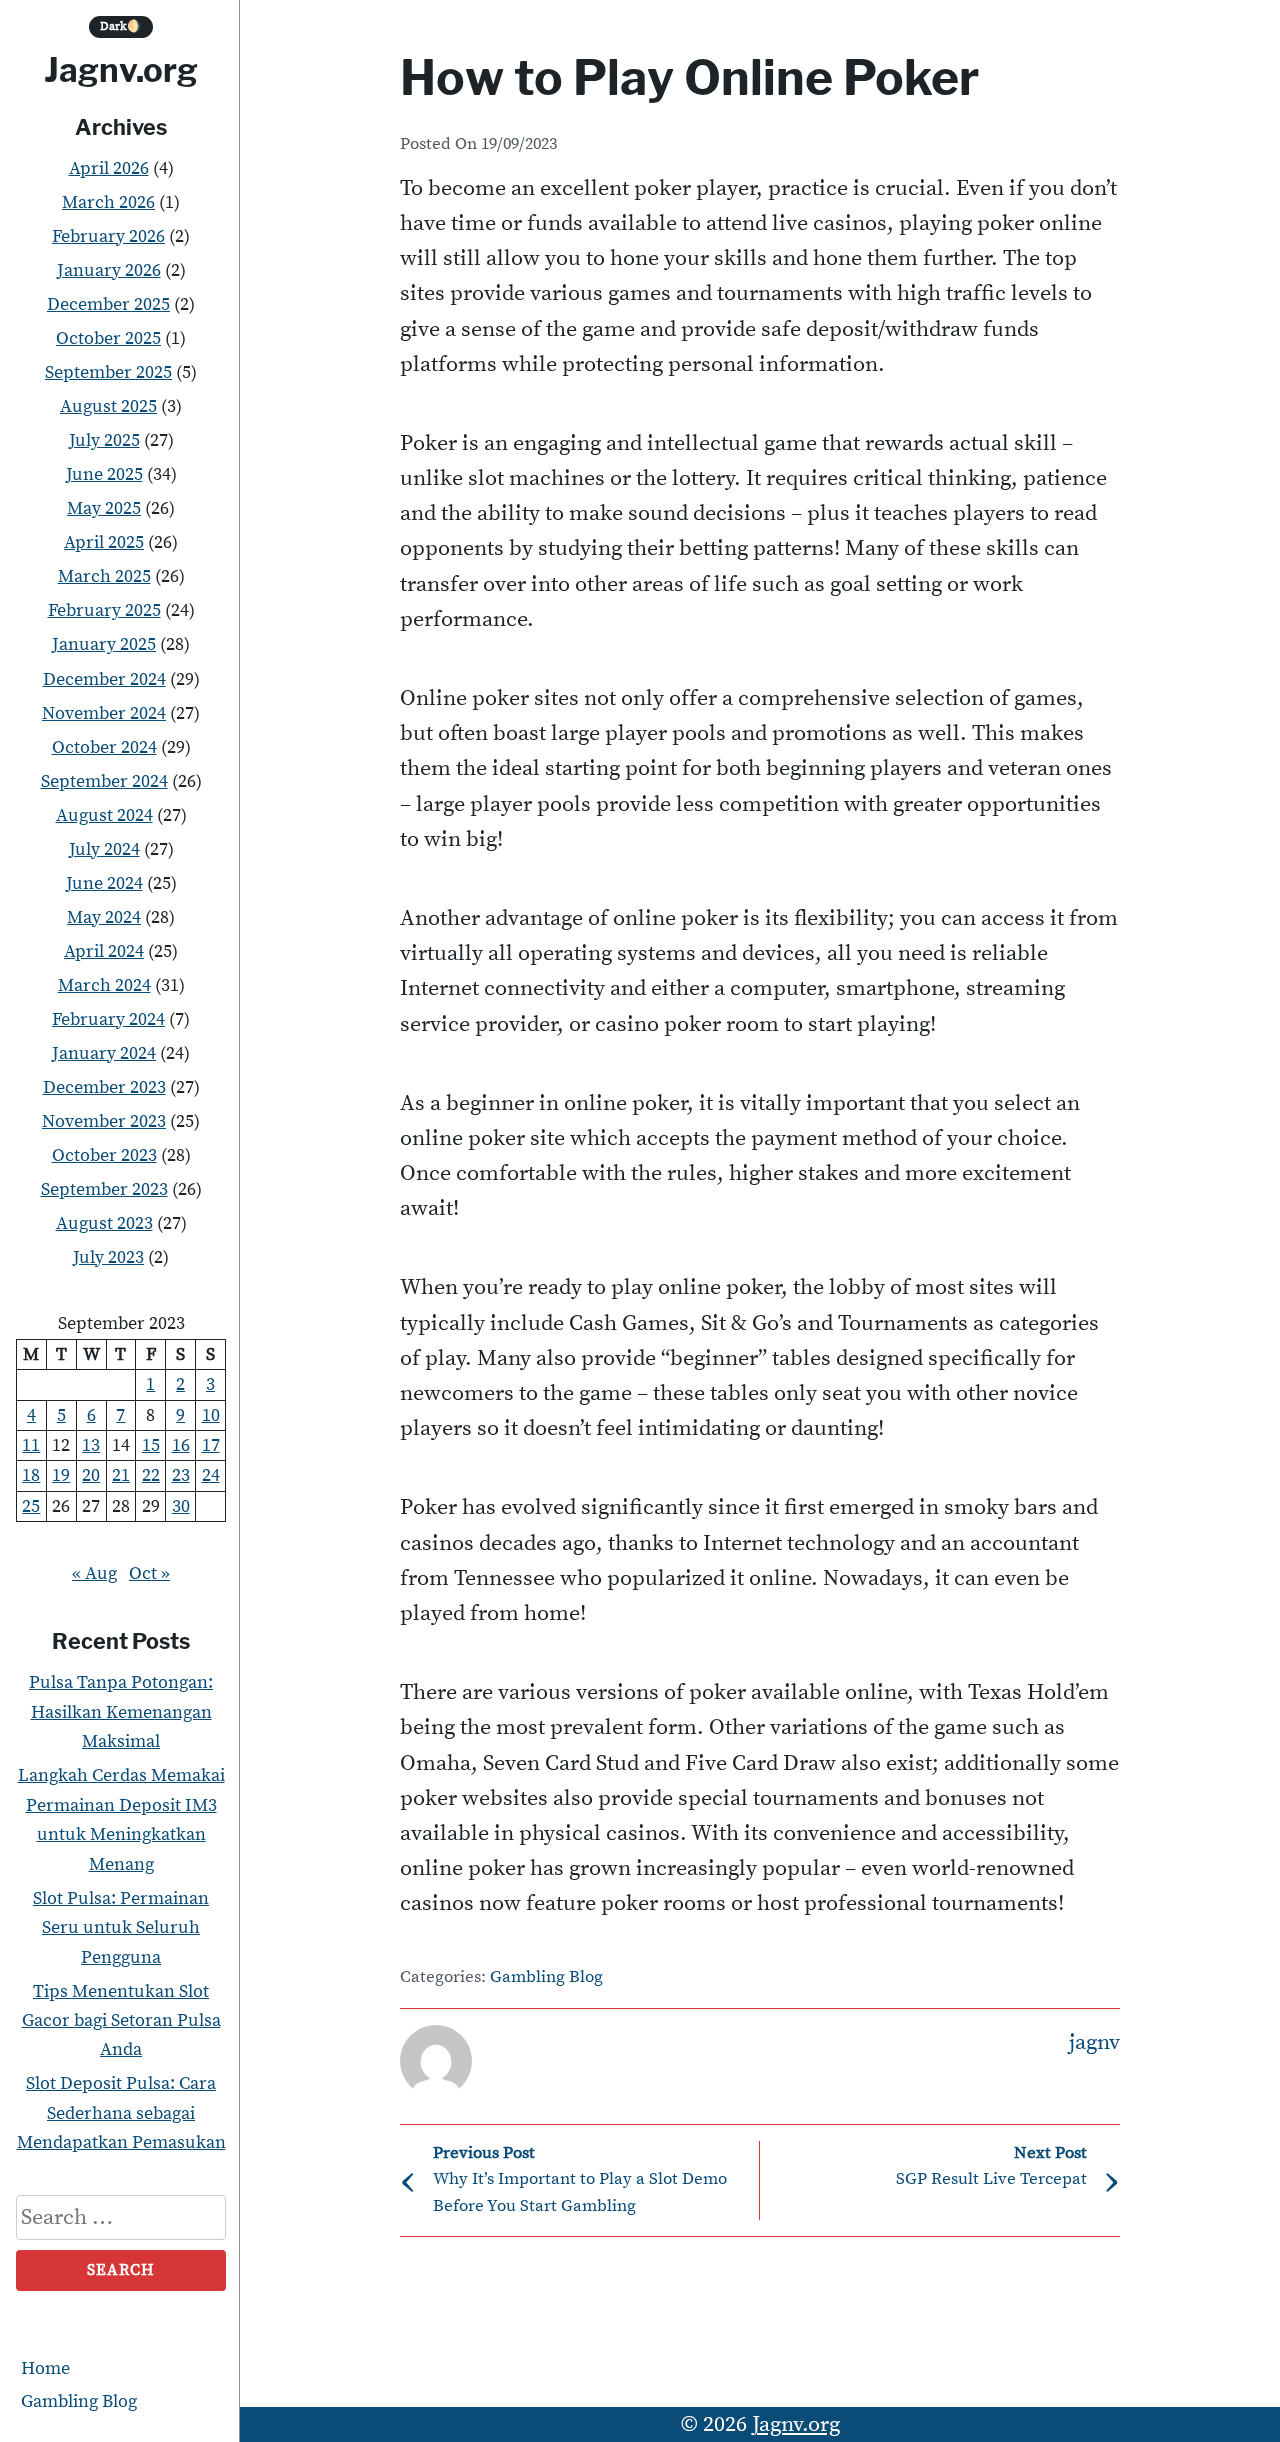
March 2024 (104, 985)
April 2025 (104, 542)
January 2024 (104, 1053)
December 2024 (104, 679)
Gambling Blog (79, 2401)
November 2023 (104, 1121)
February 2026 (108, 236)
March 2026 (108, 202)
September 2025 (108, 372)
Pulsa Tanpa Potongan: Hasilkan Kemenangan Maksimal (121, 1712)
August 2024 (104, 815)
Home (45, 2368)
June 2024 (104, 883)
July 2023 (108, 1257)
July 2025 (104, 440)
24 (211, 1475)
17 (211, 1445)
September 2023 (104, 1189)
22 (151, 1475)
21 (121, 1475)
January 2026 (109, 270)
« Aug (94, 1573)
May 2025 (104, 508)
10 (211, 1415)
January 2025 (104, 644)
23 (181, 1475)
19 (61, 1475)
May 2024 (104, 917)
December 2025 (108, 304)
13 (91, 1445)
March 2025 (104, 576)
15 (151, 1445)
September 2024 (104, 781)
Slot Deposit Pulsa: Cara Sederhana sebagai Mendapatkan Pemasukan (121, 2113)
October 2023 (104, 1155)
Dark (121, 26)
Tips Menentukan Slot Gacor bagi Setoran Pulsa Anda (121, 2021)
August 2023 (104, 1223)
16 (181, 1445)
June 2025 (104, 474)
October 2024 (104, 747)
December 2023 (104, 1087)
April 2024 (104, 951)
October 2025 (108, 338)
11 (31, 1445)
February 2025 (104, 610)
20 (91, 1475)
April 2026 (109, 168)
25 (31, 1506)
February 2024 (108, 1019)
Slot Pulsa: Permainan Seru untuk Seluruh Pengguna (121, 1928)
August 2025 (108, 406)
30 (181, 1506)
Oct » (149, 1573)
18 (31, 1475)
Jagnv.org (121, 70)
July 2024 (104, 849)
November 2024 (104, 713)
